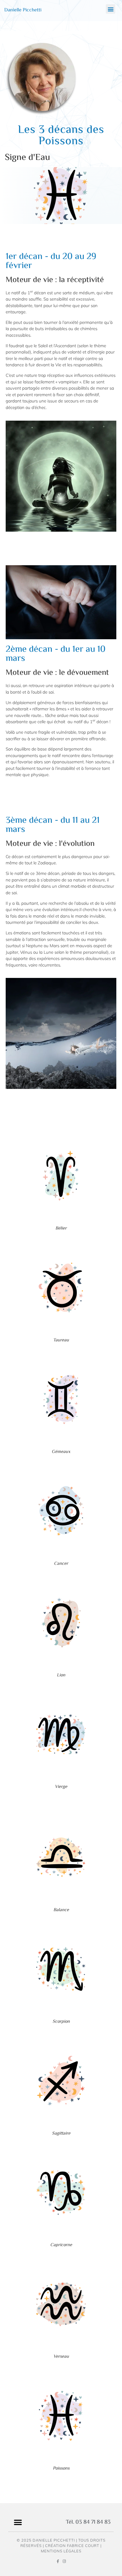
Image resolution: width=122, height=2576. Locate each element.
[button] (111, 9)
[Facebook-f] (58, 2561)
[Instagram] (64, 2561)
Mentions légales (61, 2551)
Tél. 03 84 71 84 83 (88, 2522)
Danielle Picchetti (23, 10)
